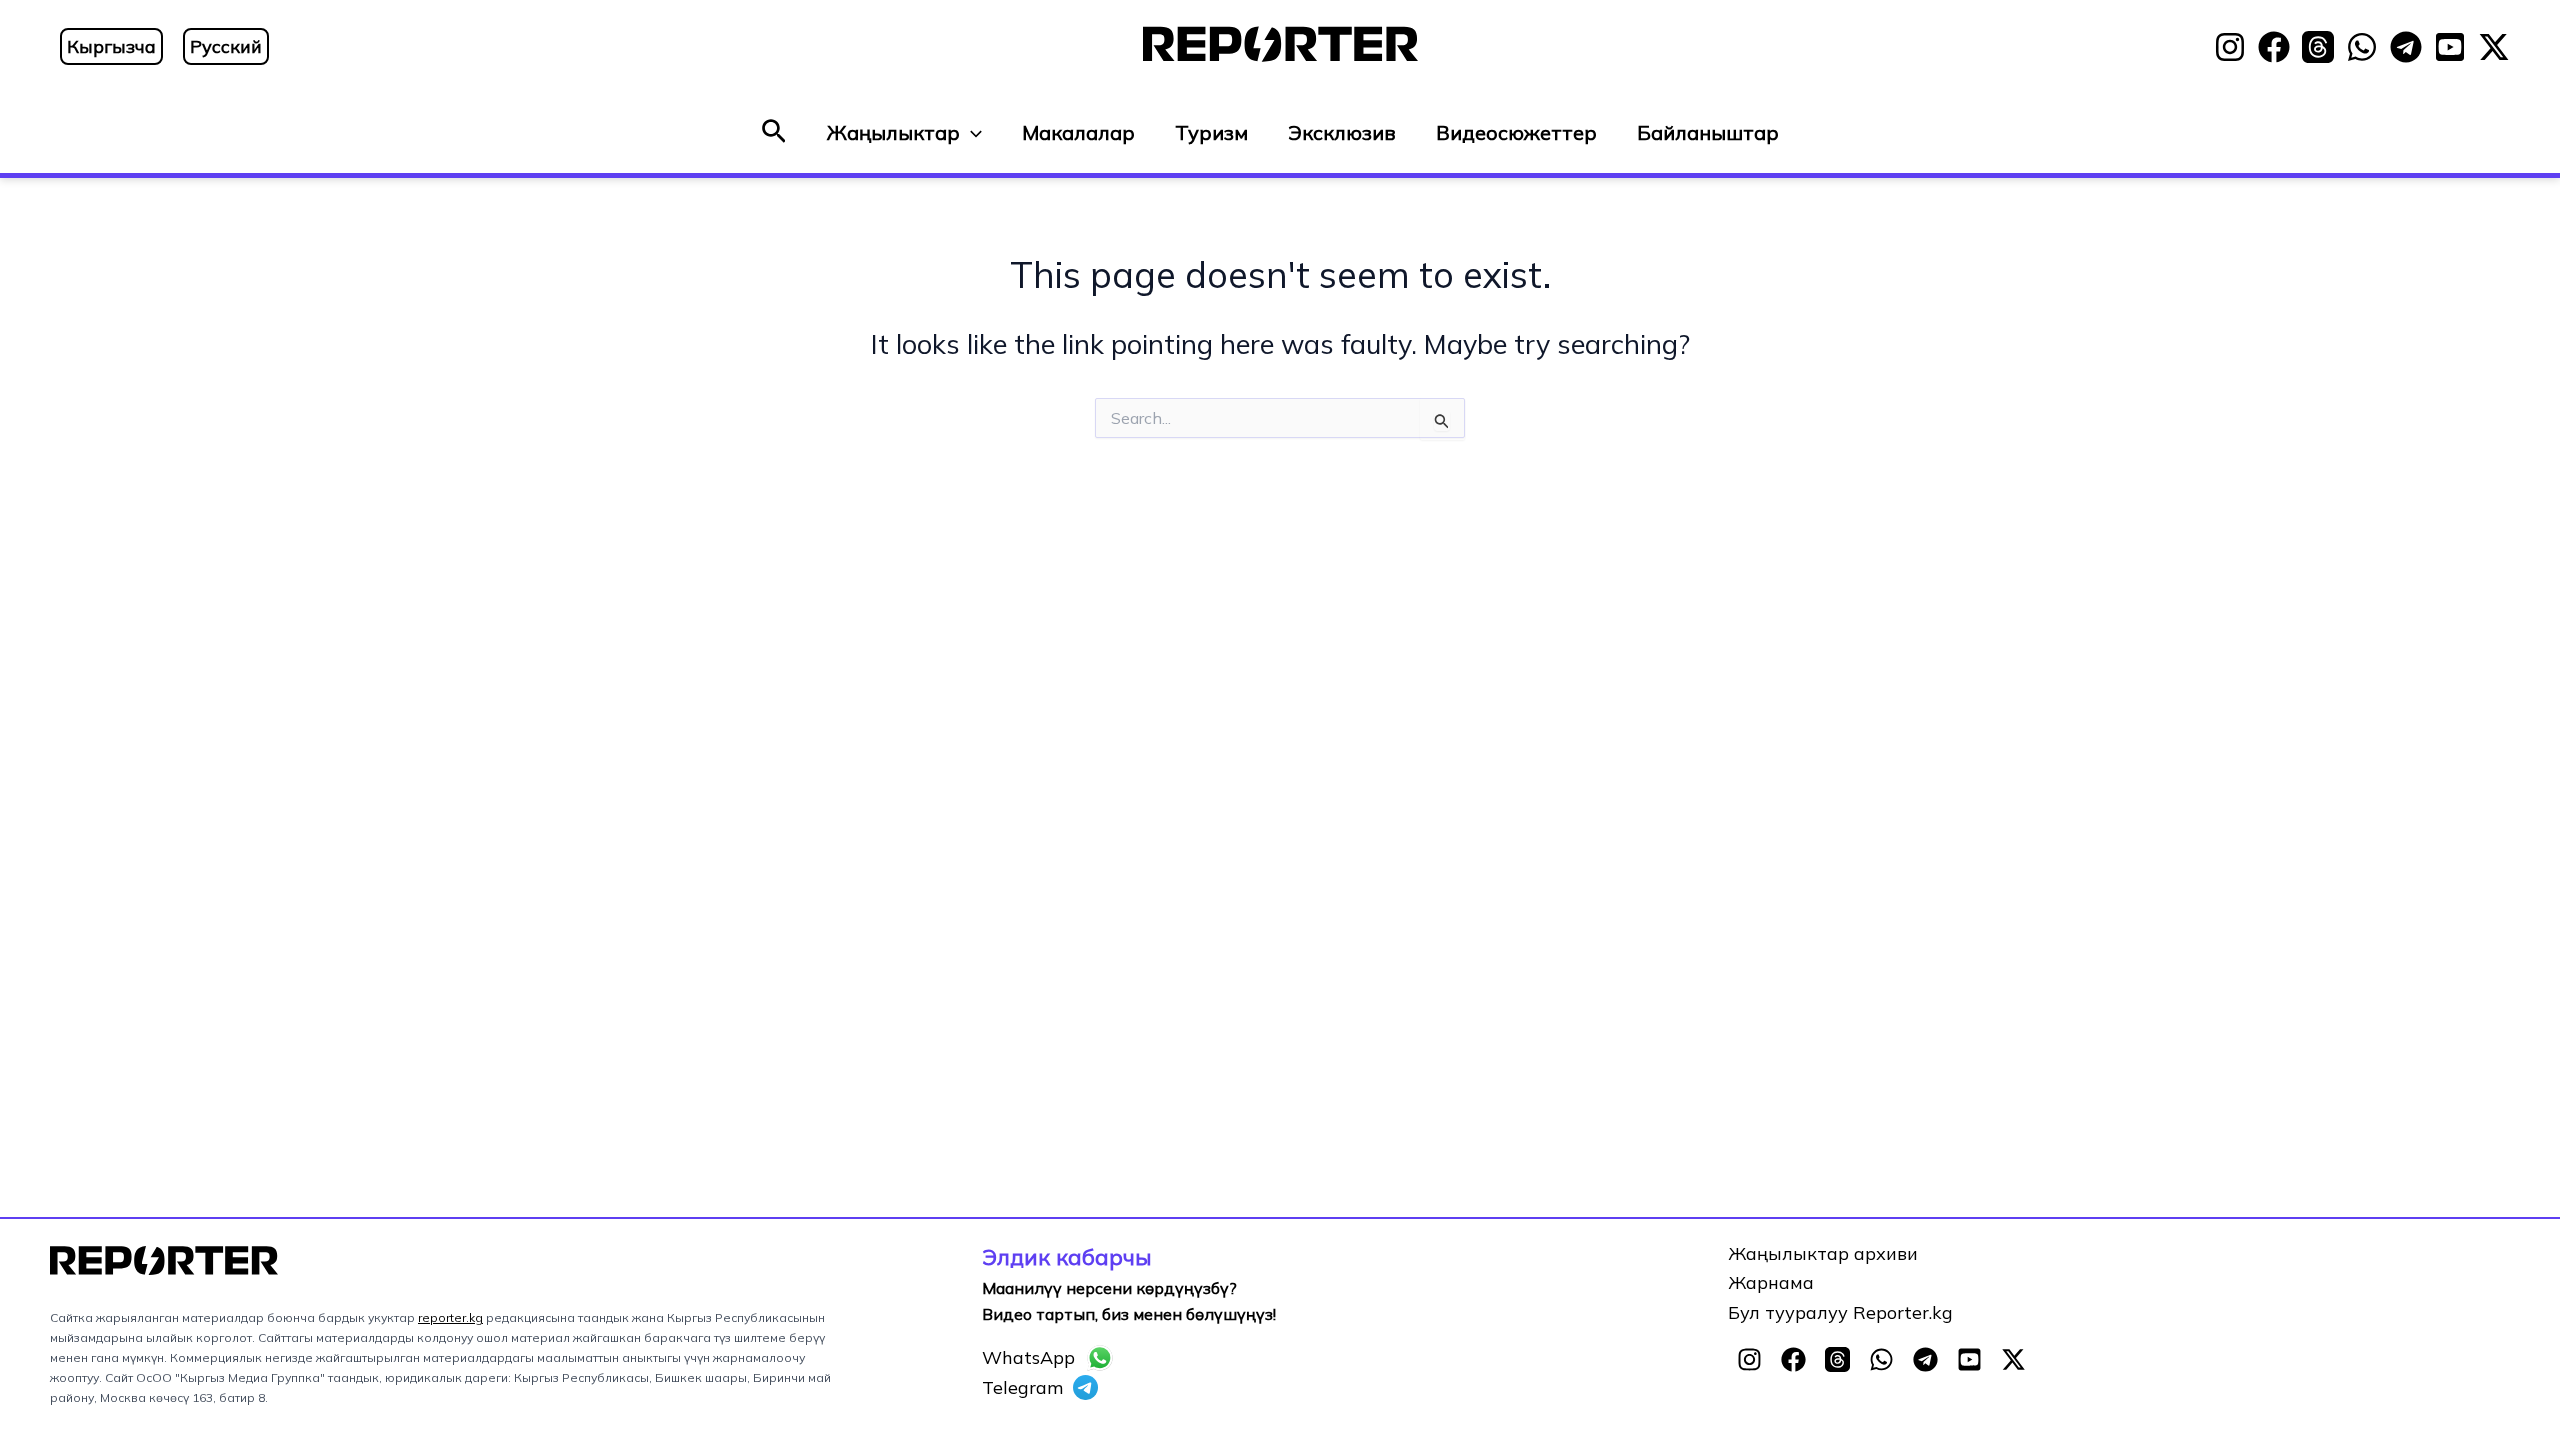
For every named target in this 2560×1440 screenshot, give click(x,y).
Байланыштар (1708, 132)
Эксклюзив (1342, 132)
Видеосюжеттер (1516, 132)
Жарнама (1771, 1282)
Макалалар (1078, 132)
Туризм (1211, 132)
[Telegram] (2406, 47)
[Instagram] (2230, 47)
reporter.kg (450, 1317)
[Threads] (2318, 47)
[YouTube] (2450, 47)
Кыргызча (111, 46)
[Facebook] (2274, 47)
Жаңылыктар (893, 132)
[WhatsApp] (2362, 47)
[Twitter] (2494, 47)
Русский (226, 46)
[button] (774, 132)
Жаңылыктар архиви (1823, 1253)
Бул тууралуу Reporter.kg (1840, 1312)
